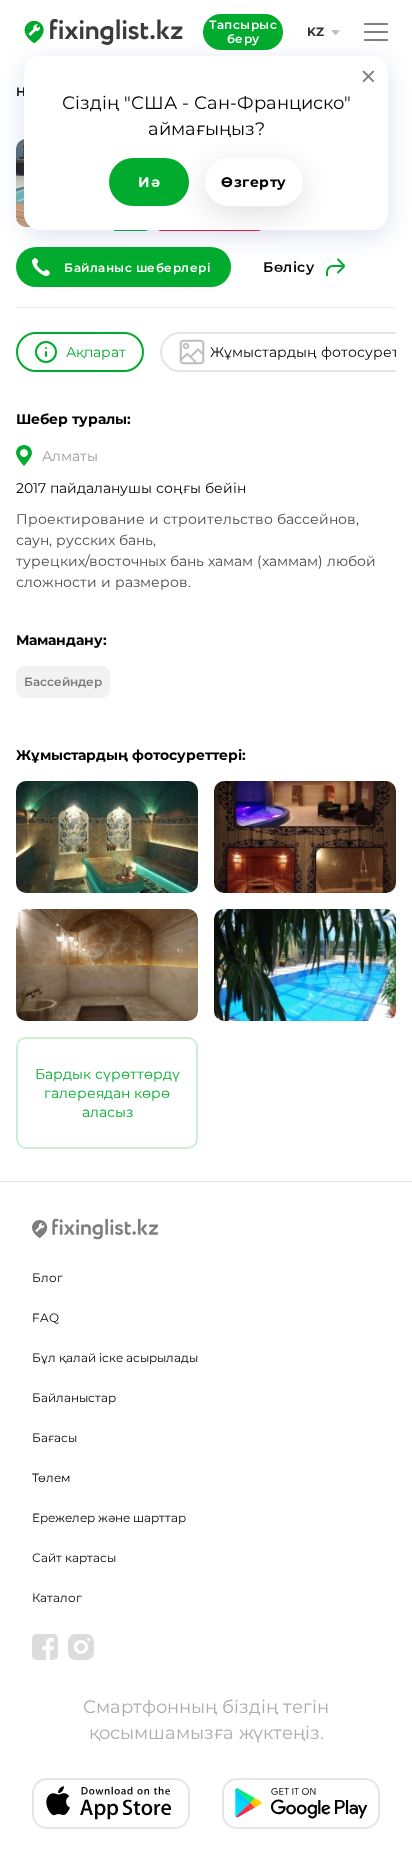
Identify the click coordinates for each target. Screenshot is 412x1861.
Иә (149, 182)
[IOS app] (111, 1803)
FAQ (45, 1317)
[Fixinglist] (103, 32)
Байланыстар (74, 1397)
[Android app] (301, 1803)
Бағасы (54, 1437)
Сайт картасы (74, 1557)
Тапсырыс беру (243, 31)
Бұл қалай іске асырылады (115, 1357)
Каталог (57, 1597)
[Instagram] (81, 1647)
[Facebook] (45, 1647)
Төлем (51, 1477)
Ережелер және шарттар (109, 1517)
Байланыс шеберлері (137, 267)
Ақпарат (96, 352)
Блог (47, 1277)
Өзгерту (254, 182)
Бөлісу (288, 267)
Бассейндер (63, 681)
